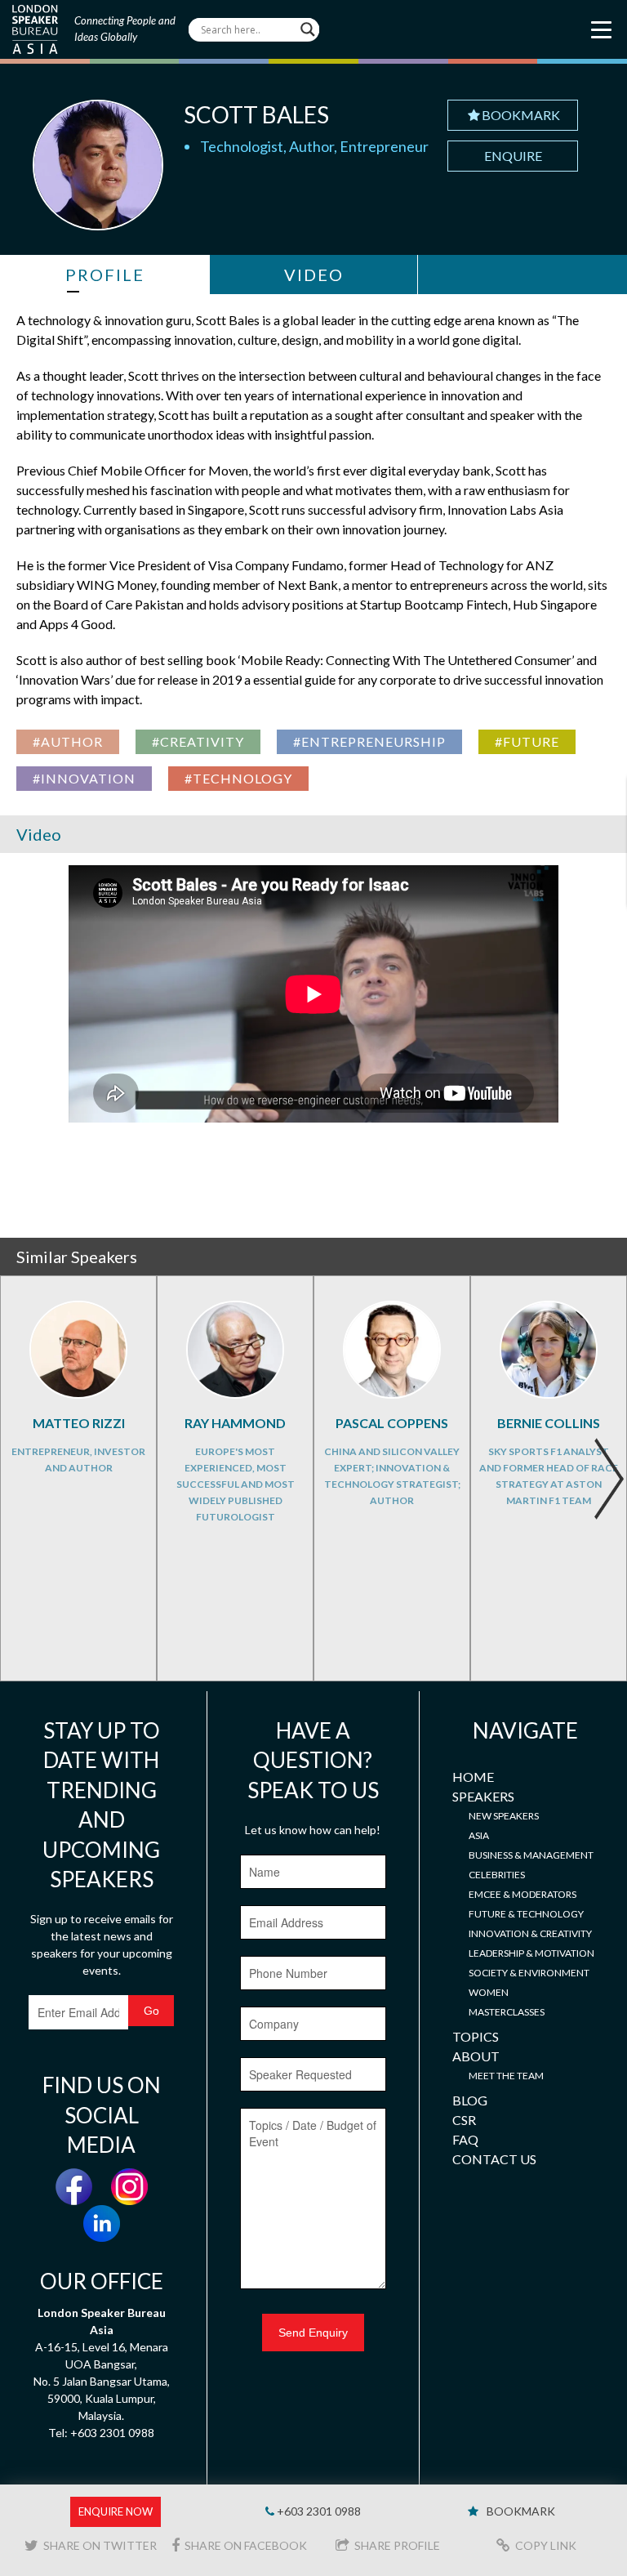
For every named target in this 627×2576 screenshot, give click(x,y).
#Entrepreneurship (369, 741)
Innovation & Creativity (530, 1933)
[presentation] (609, 1479)
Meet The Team (506, 2076)
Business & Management (531, 1855)
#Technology (238, 778)
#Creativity (198, 741)
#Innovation (84, 778)
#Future (527, 741)
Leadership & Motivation (531, 1953)
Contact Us (494, 2159)
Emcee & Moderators (522, 1894)
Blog (470, 2100)
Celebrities (497, 1875)
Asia (479, 1835)
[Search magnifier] (308, 29)
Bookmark (521, 115)
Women (489, 1992)
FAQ (465, 2139)
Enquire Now (116, 2511)
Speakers (483, 1796)
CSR (464, 2120)
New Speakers (504, 1816)
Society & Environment (529, 1973)
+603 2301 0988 (318, 2511)
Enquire (513, 156)
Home (473, 1777)
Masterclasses (507, 2012)
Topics (476, 2036)
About (476, 2056)
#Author (68, 741)
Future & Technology (526, 1914)
